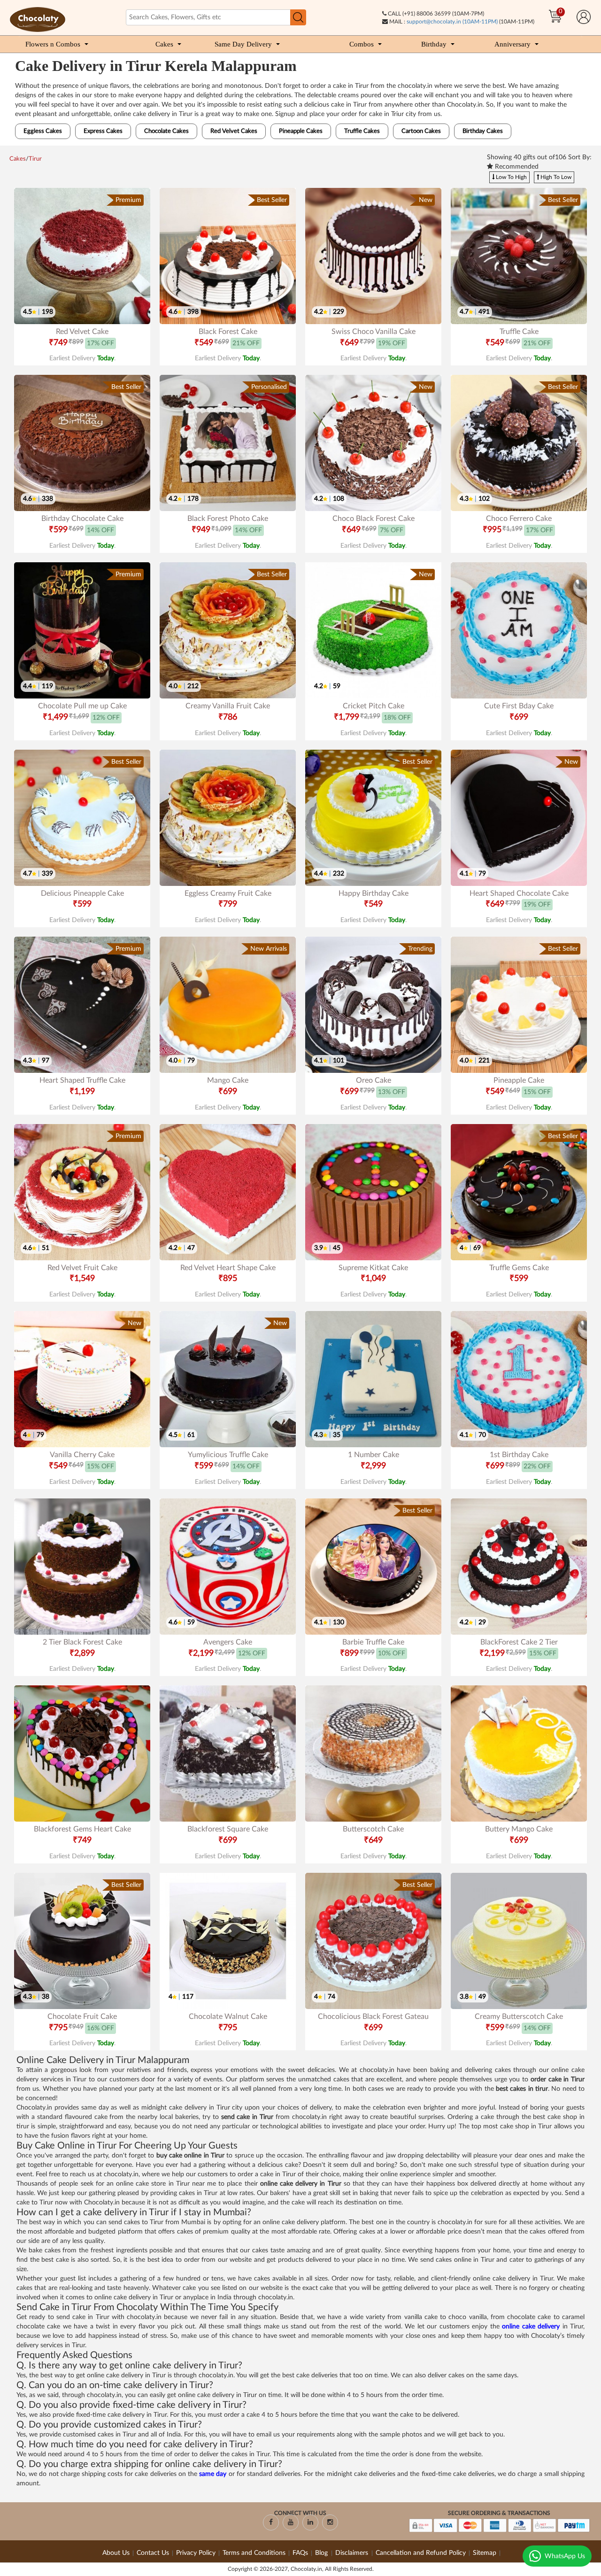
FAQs (300, 2553)
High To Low (555, 177)
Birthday (434, 44)
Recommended (516, 167)
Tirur (35, 159)
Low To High (511, 177)
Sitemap (485, 2553)
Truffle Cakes (362, 131)
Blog (322, 2553)
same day (213, 2474)
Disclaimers (353, 2553)
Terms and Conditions (254, 2553)
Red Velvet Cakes (234, 131)
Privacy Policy (196, 2553)
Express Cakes (103, 131)
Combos (362, 44)
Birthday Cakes (483, 131)
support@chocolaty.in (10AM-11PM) (452, 22)
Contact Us (153, 2553)
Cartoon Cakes (421, 131)
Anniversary (512, 44)
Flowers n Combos (53, 44)
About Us (116, 2553)
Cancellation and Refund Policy (421, 2553)
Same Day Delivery (243, 44)
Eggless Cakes (43, 131)
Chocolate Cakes (166, 131)
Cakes (164, 44)
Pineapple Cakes (301, 131)
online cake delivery (531, 2327)
